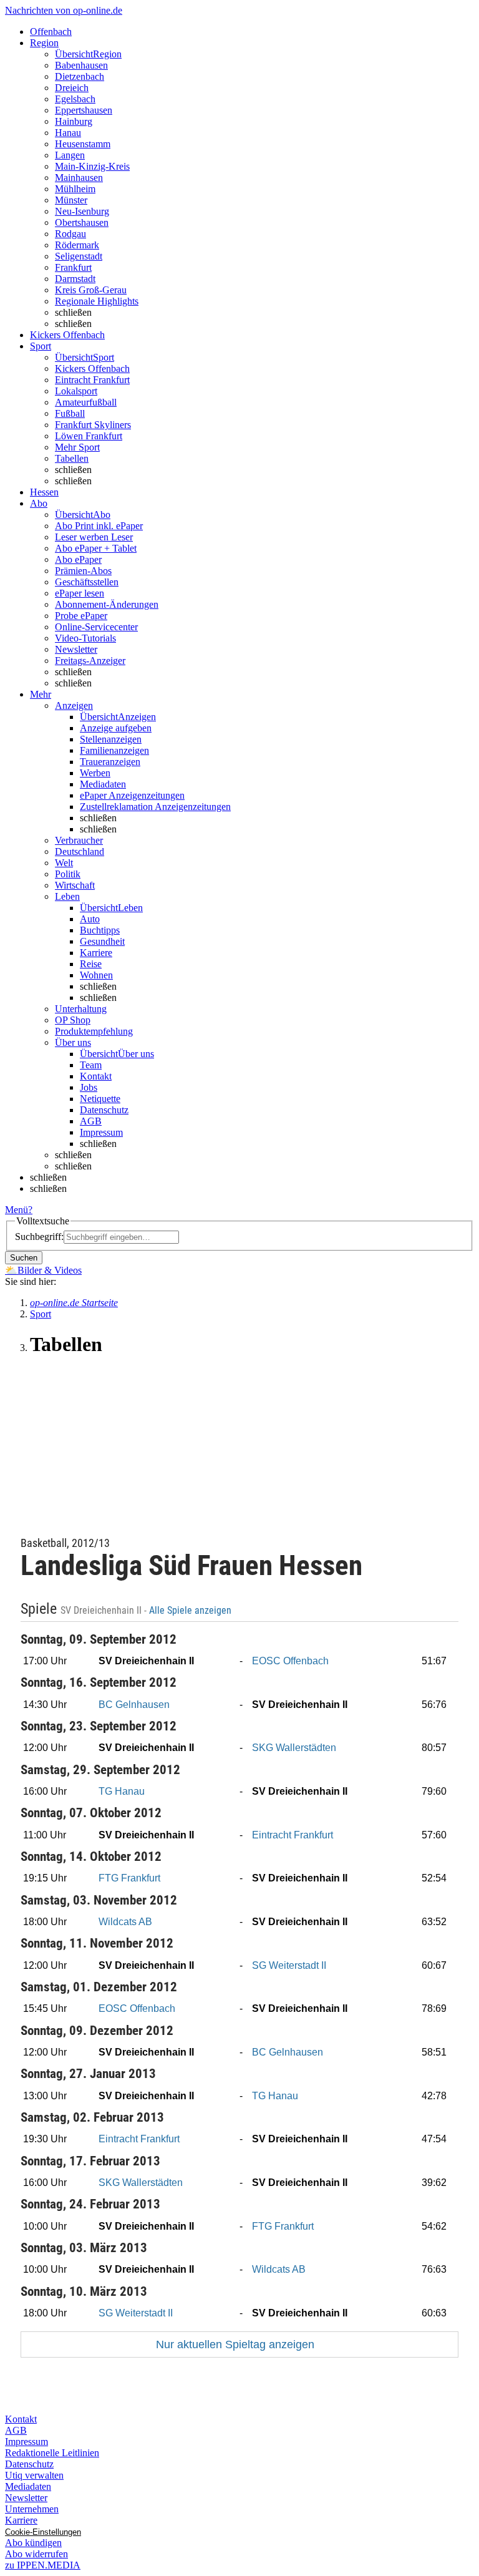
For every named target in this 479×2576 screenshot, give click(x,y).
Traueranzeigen (110, 762)
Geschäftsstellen (87, 582)
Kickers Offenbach (92, 368)
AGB (91, 1121)
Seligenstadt (79, 256)
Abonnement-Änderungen (107, 604)
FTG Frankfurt (129, 1878)
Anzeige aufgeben (116, 728)
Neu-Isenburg (82, 211)
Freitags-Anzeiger (90, 661)
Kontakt (96, 1076)
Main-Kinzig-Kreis (92, 166)
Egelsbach (75, 99)
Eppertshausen (84, 110)
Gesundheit (102, 941)
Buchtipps (100, 930)
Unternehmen (32, 2509)
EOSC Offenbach (290, 1661)
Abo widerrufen (36, 2554)
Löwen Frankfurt (89, 436)
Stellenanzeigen (111, 739)
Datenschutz (104, 1110)
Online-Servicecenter (96, 627)
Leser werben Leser (94, 537)
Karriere (96, 953)
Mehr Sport (77, 447)
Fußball (70, 413)
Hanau (68, 133)
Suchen (24, 1258)
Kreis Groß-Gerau (91, 290)
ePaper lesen (80, 593)
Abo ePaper (78, 559)
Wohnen (96, 975)
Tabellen (72, 458)
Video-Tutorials (85, 638)
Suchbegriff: (39, 1237)
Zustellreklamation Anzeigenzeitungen (155, 807)
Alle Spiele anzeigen (191, 1611)
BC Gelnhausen (134, 1705)
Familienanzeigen (114, 750)
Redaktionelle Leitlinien (52, 2453)
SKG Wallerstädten (294, 1748)
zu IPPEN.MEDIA (43, 2565)
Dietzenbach (80, 76)
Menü (17, 1210)
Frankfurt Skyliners (93, 425)
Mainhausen (79, 178)
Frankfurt (73, 267)
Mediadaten (103, 784)
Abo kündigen (33, 2543)
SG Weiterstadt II (289, 1965)
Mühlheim (75, 189)
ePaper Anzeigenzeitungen (132, 795)
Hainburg (74, 121)
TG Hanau (122, 1791)
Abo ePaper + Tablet (96, 548)
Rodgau (70, 234)
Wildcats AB (125, 1922)
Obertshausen (82, 222)
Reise (91, 964)
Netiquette (100, 1099)
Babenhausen (81, 65)
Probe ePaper (81, 616)
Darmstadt (75, 279)
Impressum (101, 1132)
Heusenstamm (83, 144)
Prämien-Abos (83, 571)
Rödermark (77, 245)
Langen (70, 155)
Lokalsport (76, 391)
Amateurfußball (86, 402)
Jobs (89, 1087)
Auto (90, 919)
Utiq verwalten (34, 2475)
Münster (71, 200)
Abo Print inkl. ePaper (99, 526)
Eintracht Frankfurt (92, 380)
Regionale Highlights (97, 301)
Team (91, 1065)
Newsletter (76, 649)
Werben (95, 773)
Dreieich (72, 88)
